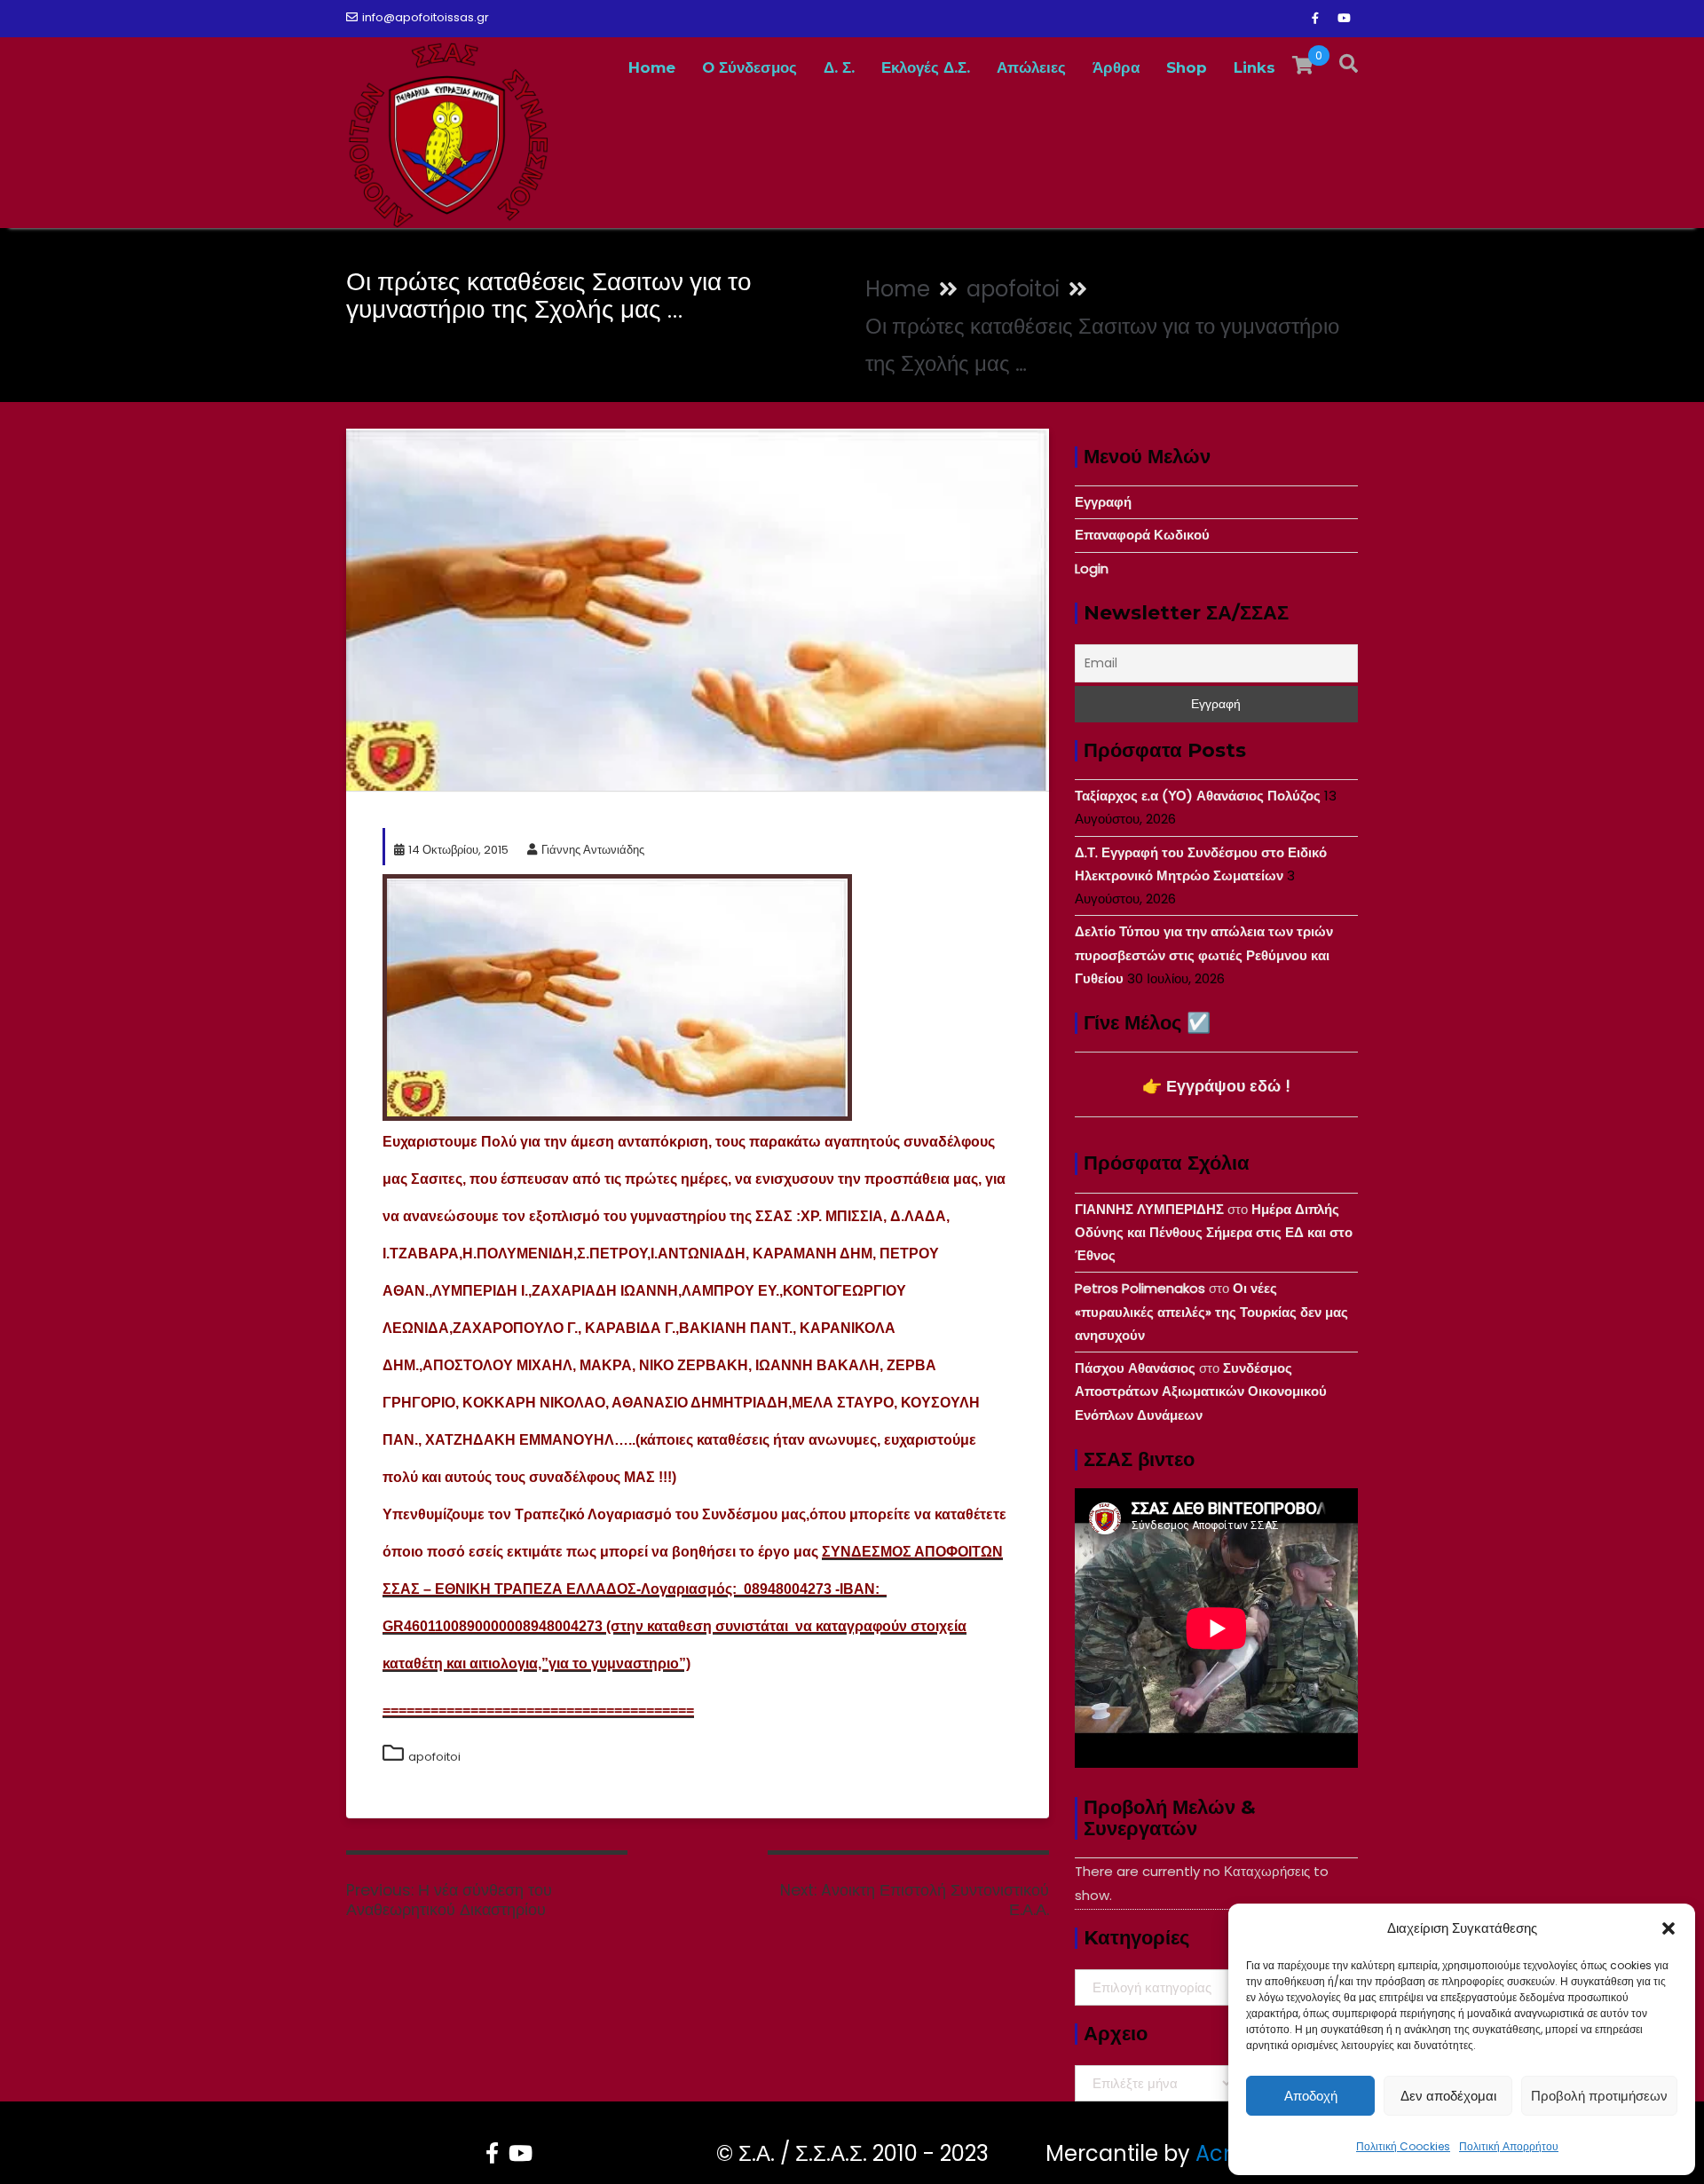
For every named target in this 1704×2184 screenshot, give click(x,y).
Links (1254, 67)
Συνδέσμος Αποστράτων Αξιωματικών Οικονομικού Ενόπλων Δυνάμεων (1201, 1392)
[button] (1668, 1928)
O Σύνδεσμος (749, 67)
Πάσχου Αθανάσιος (1135, 1368)
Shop (1187, 67)
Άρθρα (1116, 67)
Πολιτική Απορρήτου (1509, 2146)
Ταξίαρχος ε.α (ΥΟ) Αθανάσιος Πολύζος (1198, 796)
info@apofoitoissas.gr (426, 17)
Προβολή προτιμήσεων (1599, 2096)
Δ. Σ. (839, 67)
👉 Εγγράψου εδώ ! (1216, 1086)
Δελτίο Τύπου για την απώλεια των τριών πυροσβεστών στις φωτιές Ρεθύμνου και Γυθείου (1204, 955)
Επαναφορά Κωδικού (1142, 535)
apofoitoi (434, 1757)
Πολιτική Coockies (1403, 2146)
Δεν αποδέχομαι (1448, 2096)
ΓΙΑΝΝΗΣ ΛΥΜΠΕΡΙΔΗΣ (1149, 1209)
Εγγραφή (1103, 502)
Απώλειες (1031, 67)
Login (1092, 568)
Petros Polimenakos (1140, 1288)
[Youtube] (1344, 19)
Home (652, 67)
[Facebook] (1315, 19)
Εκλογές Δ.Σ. (926, 67)
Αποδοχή (1311, 2096)
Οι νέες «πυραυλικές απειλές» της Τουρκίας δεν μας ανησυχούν (1211, 1312)
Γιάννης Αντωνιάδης (593, 850)
